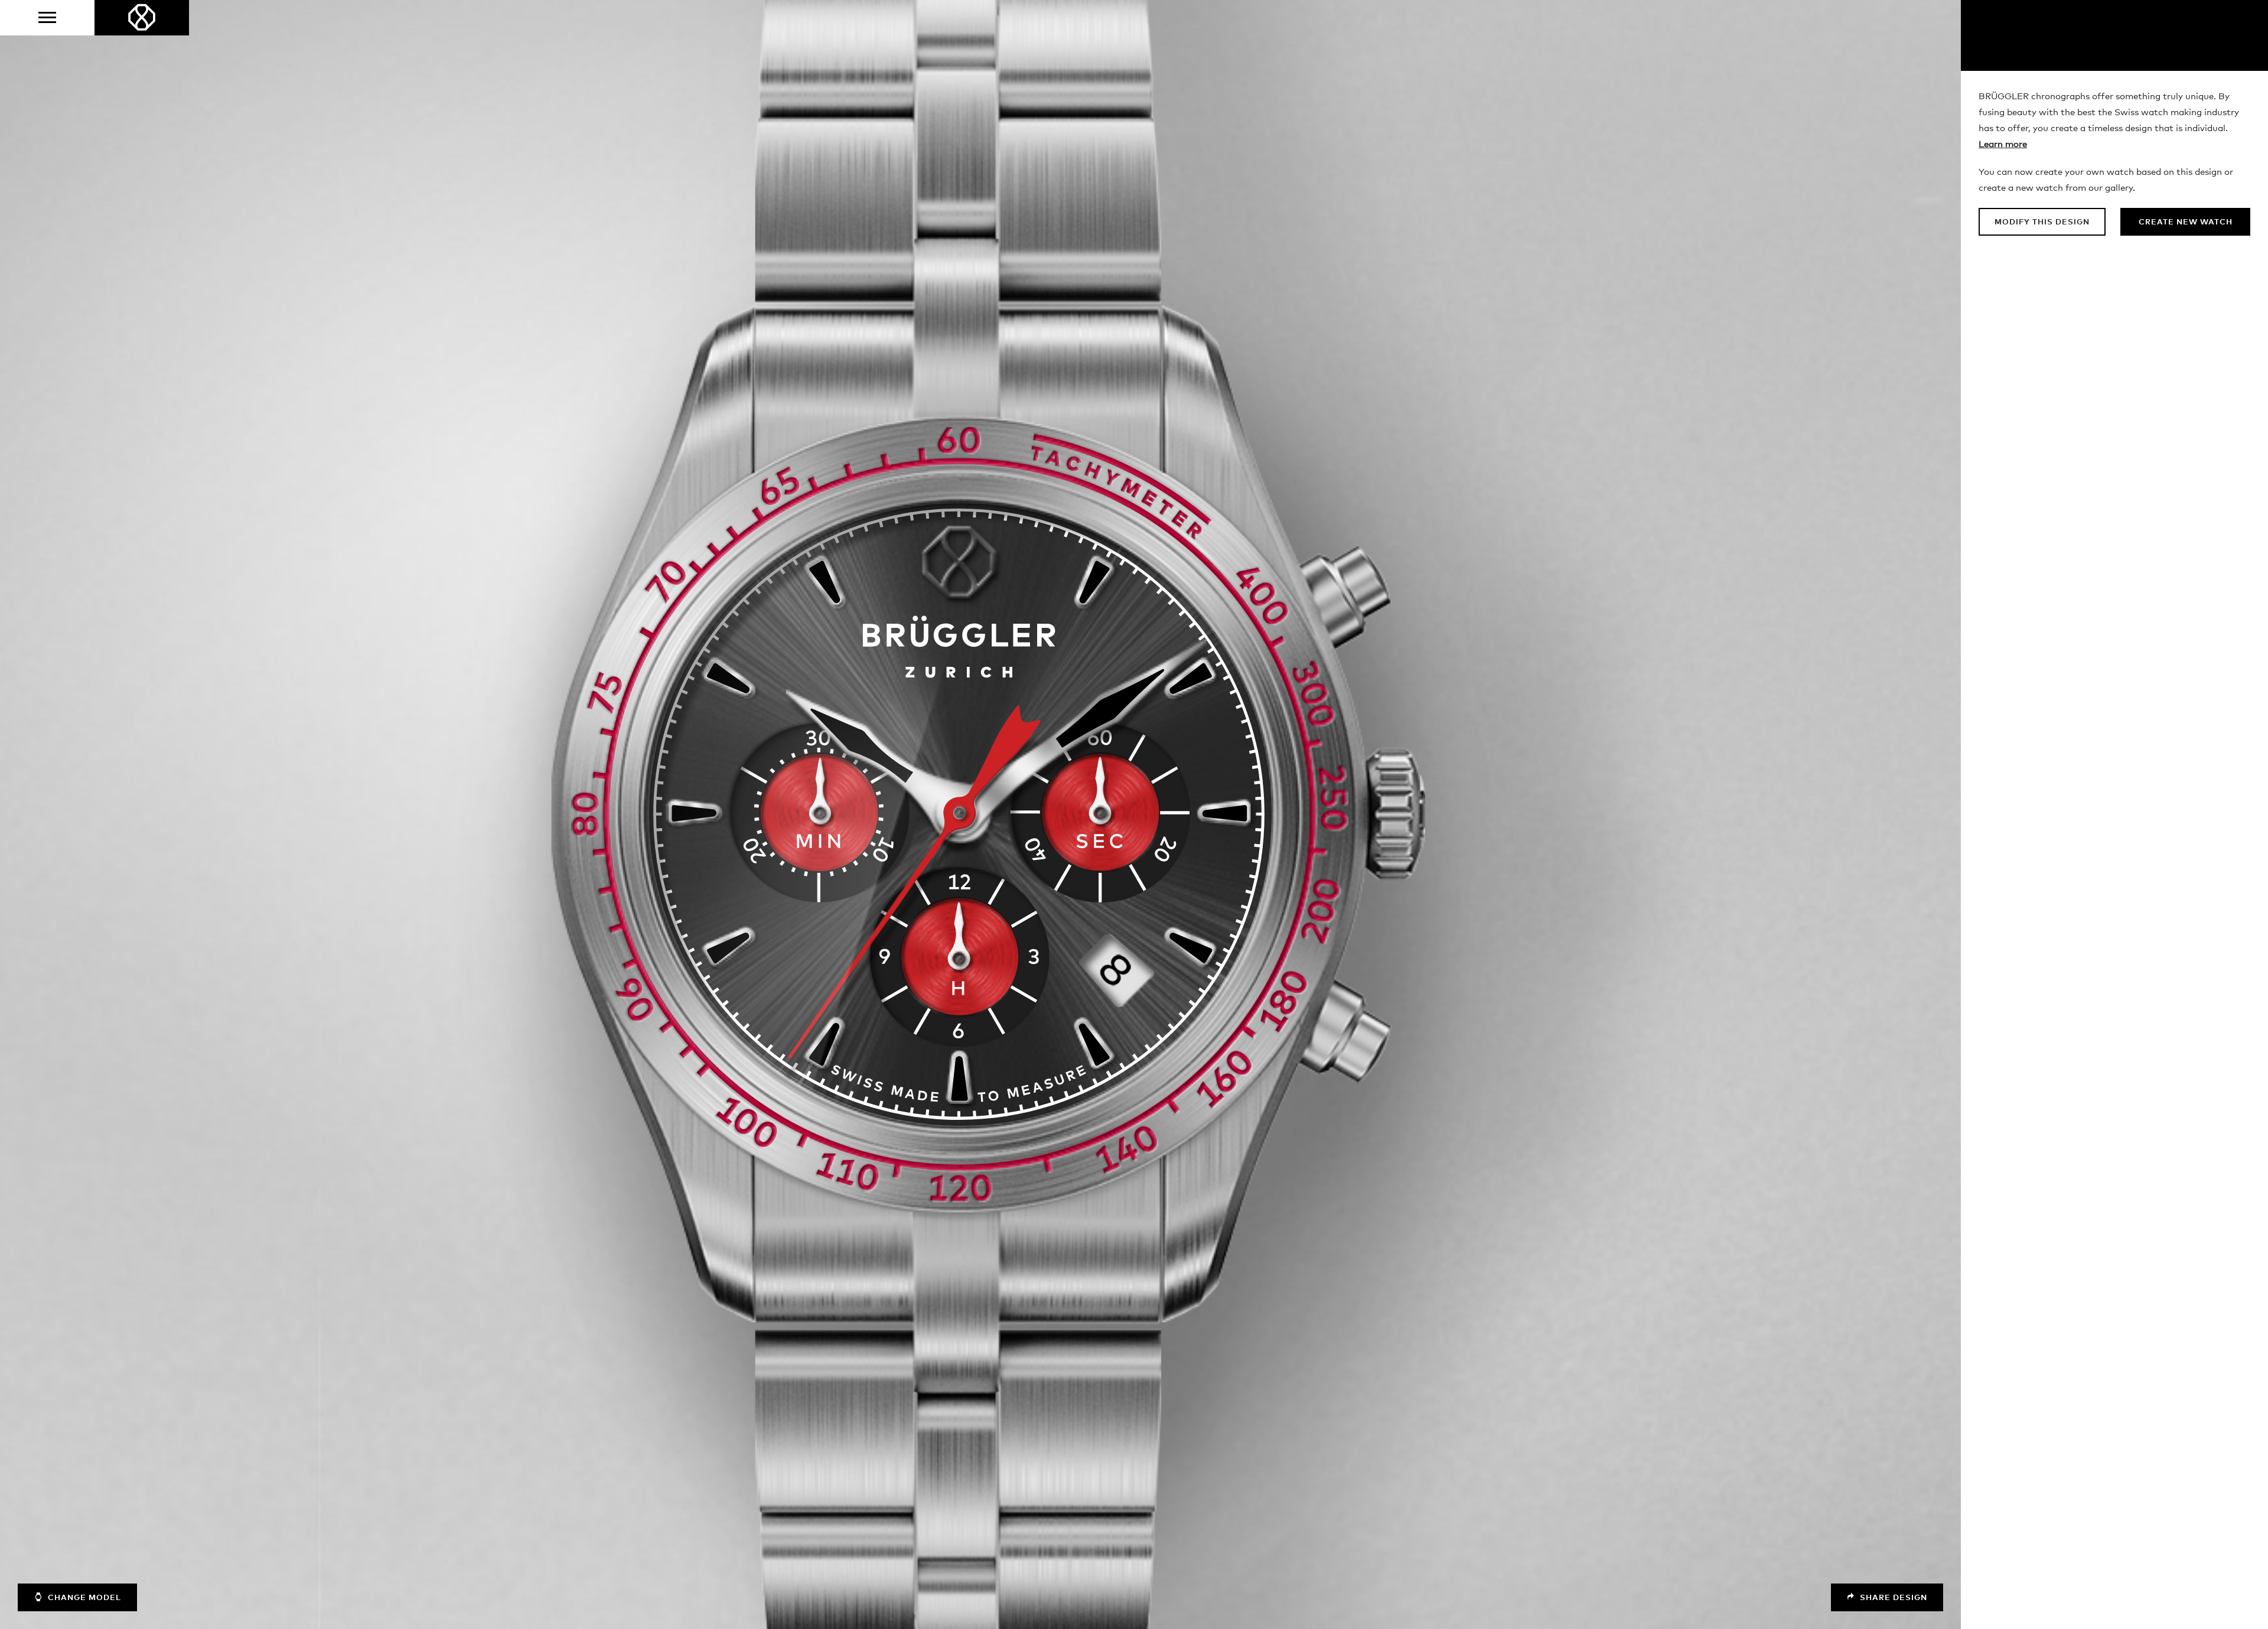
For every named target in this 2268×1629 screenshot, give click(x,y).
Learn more (2003, 144)
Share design (1892, 1598)
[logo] (142, 18)
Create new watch (2186, 222)
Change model (83, 1598)
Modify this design (2042, 222)
